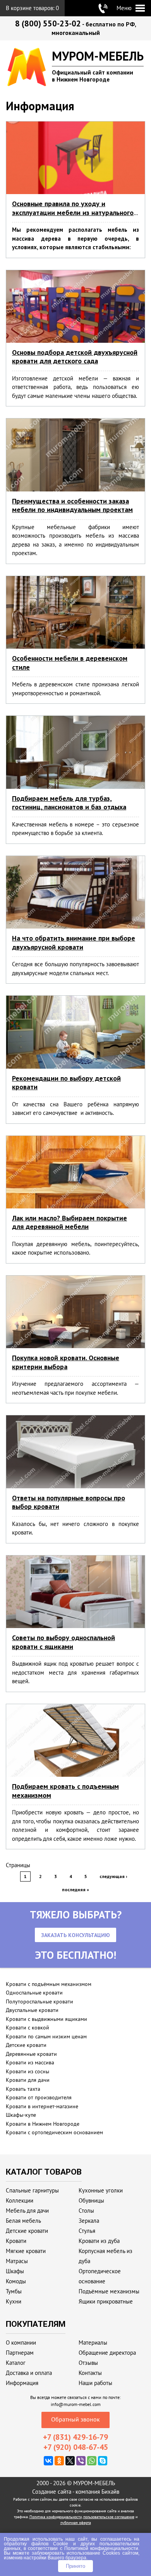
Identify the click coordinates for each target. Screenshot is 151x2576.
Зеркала (89, 2221)
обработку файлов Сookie (36, 2544)
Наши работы (95, 2383)
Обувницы (91, 2200)
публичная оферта (76, 2523)
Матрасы (17, 2261)
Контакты (90, 2373)
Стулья (87, 2231)
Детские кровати (26, 2045)
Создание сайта (52, 2492)
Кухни (14, 2301)
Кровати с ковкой (27, 2027)
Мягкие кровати (26, 2251)
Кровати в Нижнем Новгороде (43, 2124)
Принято (75, 2566)
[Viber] (81, 2461)
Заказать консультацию (75, 1935)
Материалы (93, 2343)
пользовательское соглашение (109, 2517)
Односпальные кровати (34, 1993)
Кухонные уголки (101, 2190)
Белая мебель (23, 2221)
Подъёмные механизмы (109, 2291)
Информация (22, 2383)
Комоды (16, 2281)
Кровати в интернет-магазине (42, 2106)
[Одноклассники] (59, 2461)
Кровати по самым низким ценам (46, 2036)
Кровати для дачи (28, 2080)
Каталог (16, 2363)
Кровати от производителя (39, 2097)
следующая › (113, 1876)
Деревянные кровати (31, 2054)
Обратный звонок (75, 2419)
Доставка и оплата (29, 2373)
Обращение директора (107, 2353)
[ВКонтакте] (48, 2461)
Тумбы (14, 2291)
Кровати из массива (30, 2062)
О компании (21, 2343)
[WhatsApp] (92, 2461)
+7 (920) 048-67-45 (76, 2447)
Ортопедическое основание (100, 2276)
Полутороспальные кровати (39, 2001)
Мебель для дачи (27, 2211)
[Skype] (103, 2461)
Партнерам (20, 2353)
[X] (70, 2461)
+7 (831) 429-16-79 (75, 2437)
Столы (86, 2211)
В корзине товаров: (32, 8)
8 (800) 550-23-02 (48, 23)
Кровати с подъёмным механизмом (49, 1984)
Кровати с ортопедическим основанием (54, 2132)
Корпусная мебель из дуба (106, 2256)
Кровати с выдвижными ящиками (46, 2019)
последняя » (75, 1889)
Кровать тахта (23, 2089)
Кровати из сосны (27, 2071)
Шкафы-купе (21, 2115)
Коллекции (20, 2200)
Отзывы (88, 2363)
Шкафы (15, 2271)
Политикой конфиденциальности (101, 2548)
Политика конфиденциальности (56, 2517)
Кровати (16, 2241)
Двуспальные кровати (32, 2010)
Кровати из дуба (99, 2241)
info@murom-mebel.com (76, 2404)
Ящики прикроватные (106, 2301)
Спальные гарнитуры (32, 2190)
